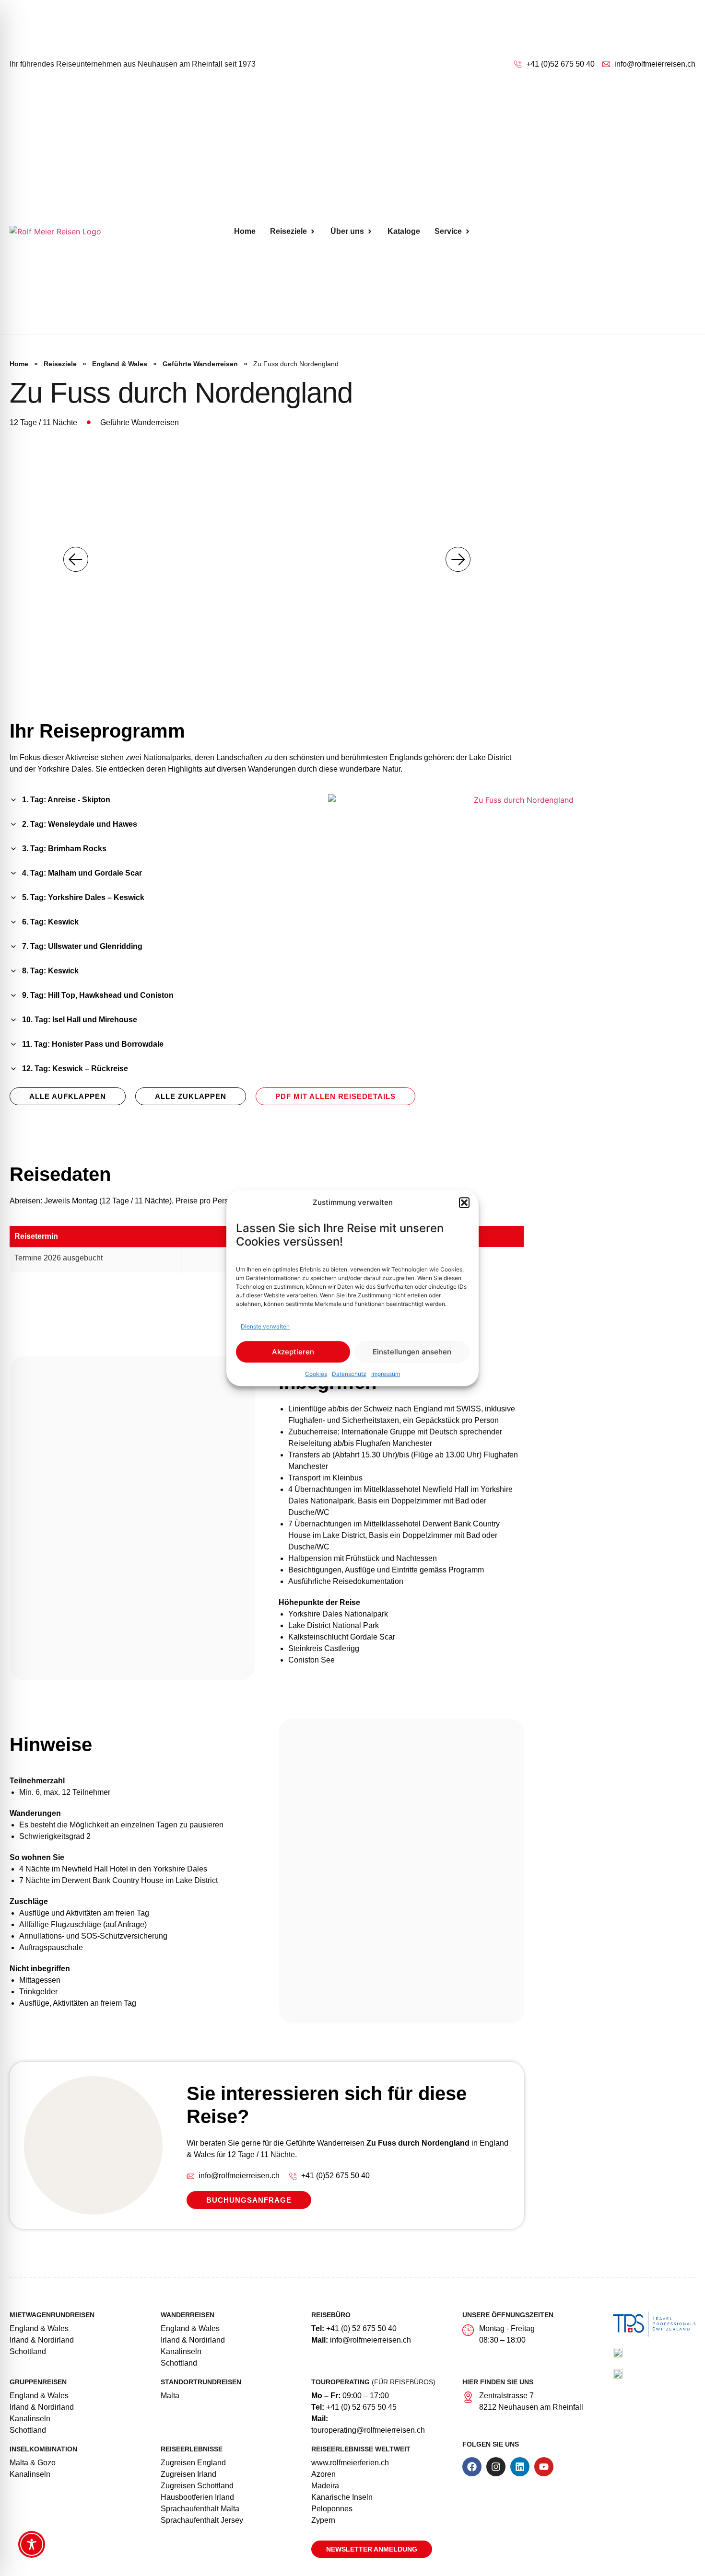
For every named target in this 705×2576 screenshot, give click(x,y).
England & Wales (120, 364)
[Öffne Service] (468, 231)
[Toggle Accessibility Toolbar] (32, 2544)
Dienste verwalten (265, 1326)
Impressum (386, 1374)
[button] (464, 1202)
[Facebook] (472, 2467)
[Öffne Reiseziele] (313, 231)
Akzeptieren (293, 1352)
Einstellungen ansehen (412, 1352)
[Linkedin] (520, 2467)
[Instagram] (496, 2467)
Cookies (316, 1374)
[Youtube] (544, 2467)
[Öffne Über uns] (370, 231)
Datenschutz (349, 1374)
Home (19, 364)
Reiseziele (60, 364)
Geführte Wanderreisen (200, 364)
